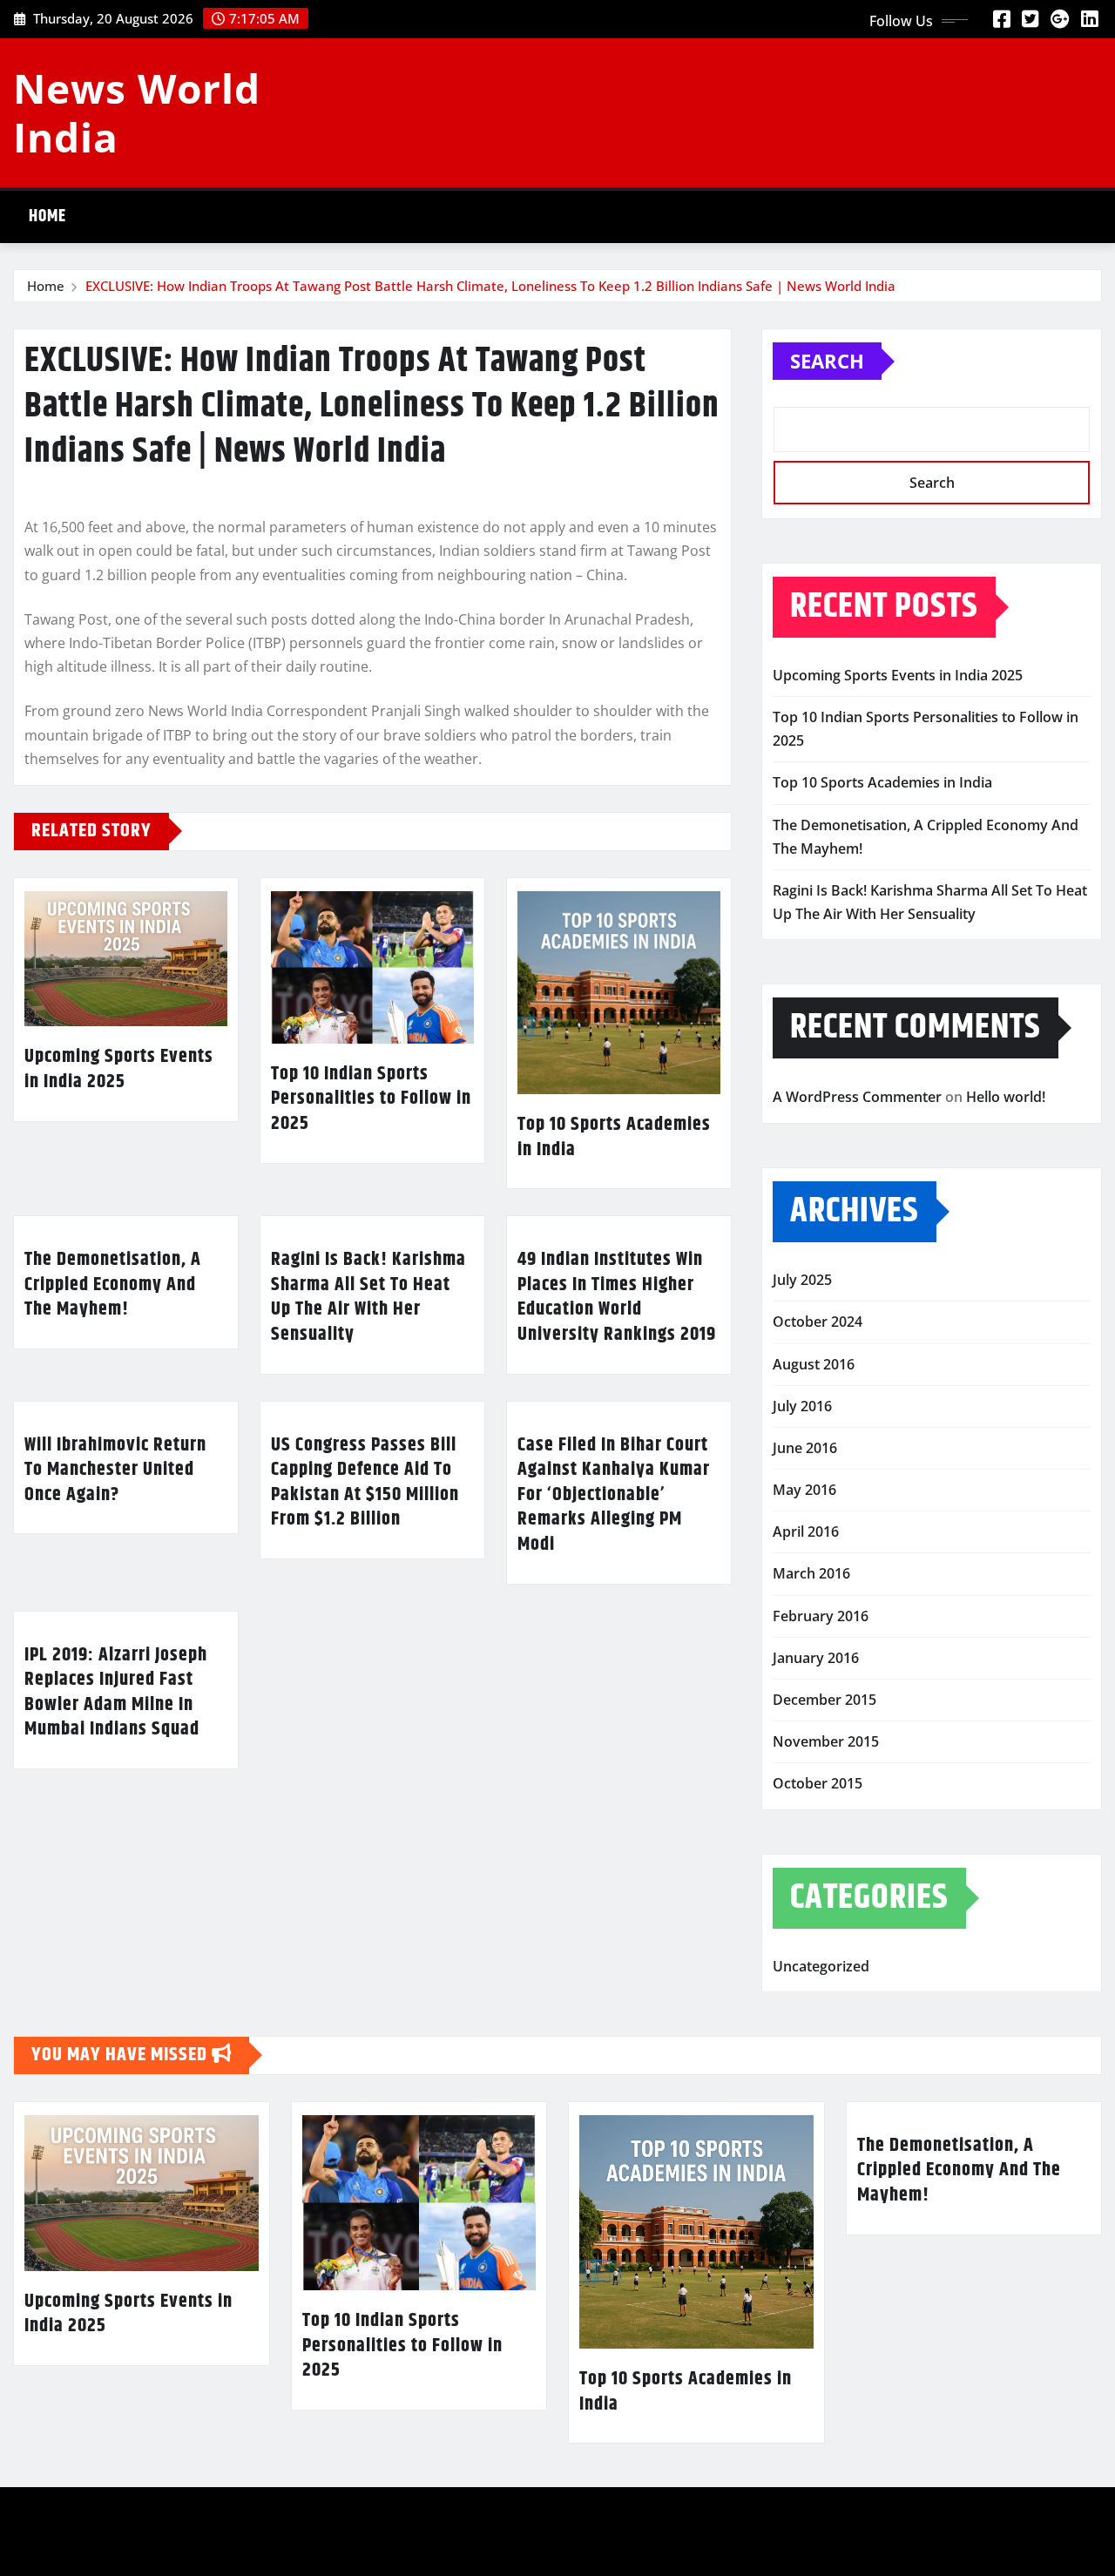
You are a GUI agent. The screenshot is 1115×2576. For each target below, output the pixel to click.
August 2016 (814, 1364)
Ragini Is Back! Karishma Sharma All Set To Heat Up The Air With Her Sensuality (368, 1297)
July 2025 (802, 1280)
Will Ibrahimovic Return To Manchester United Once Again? (115, 1470)
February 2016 (821, 1616)
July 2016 (802, 1406)
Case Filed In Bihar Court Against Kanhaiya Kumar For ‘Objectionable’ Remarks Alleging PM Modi (614, 1495)
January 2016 (816, 1658)
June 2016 (805, 1448)
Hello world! (1006, 1097)
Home (47, 216)
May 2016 (804, 1490)
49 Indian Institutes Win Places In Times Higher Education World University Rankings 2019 (617, 1297)
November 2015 (826, 1741)
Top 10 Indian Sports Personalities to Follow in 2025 (371, 1099)
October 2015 (818, 1783)
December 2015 (824, 1700)
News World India (137, 112)
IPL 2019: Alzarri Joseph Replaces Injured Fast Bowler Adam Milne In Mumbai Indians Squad (116, 1693)
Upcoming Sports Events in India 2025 (119, 1069)
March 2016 (811, 1573)
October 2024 (818, 1322)
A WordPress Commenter (857, 1097)
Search (827, 361)
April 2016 (806, 1531)
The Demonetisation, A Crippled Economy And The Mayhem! (113, 1285)
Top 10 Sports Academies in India (614, 1137)
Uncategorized (821, 1966)
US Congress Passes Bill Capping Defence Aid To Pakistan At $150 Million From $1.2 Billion (365, 1483)
